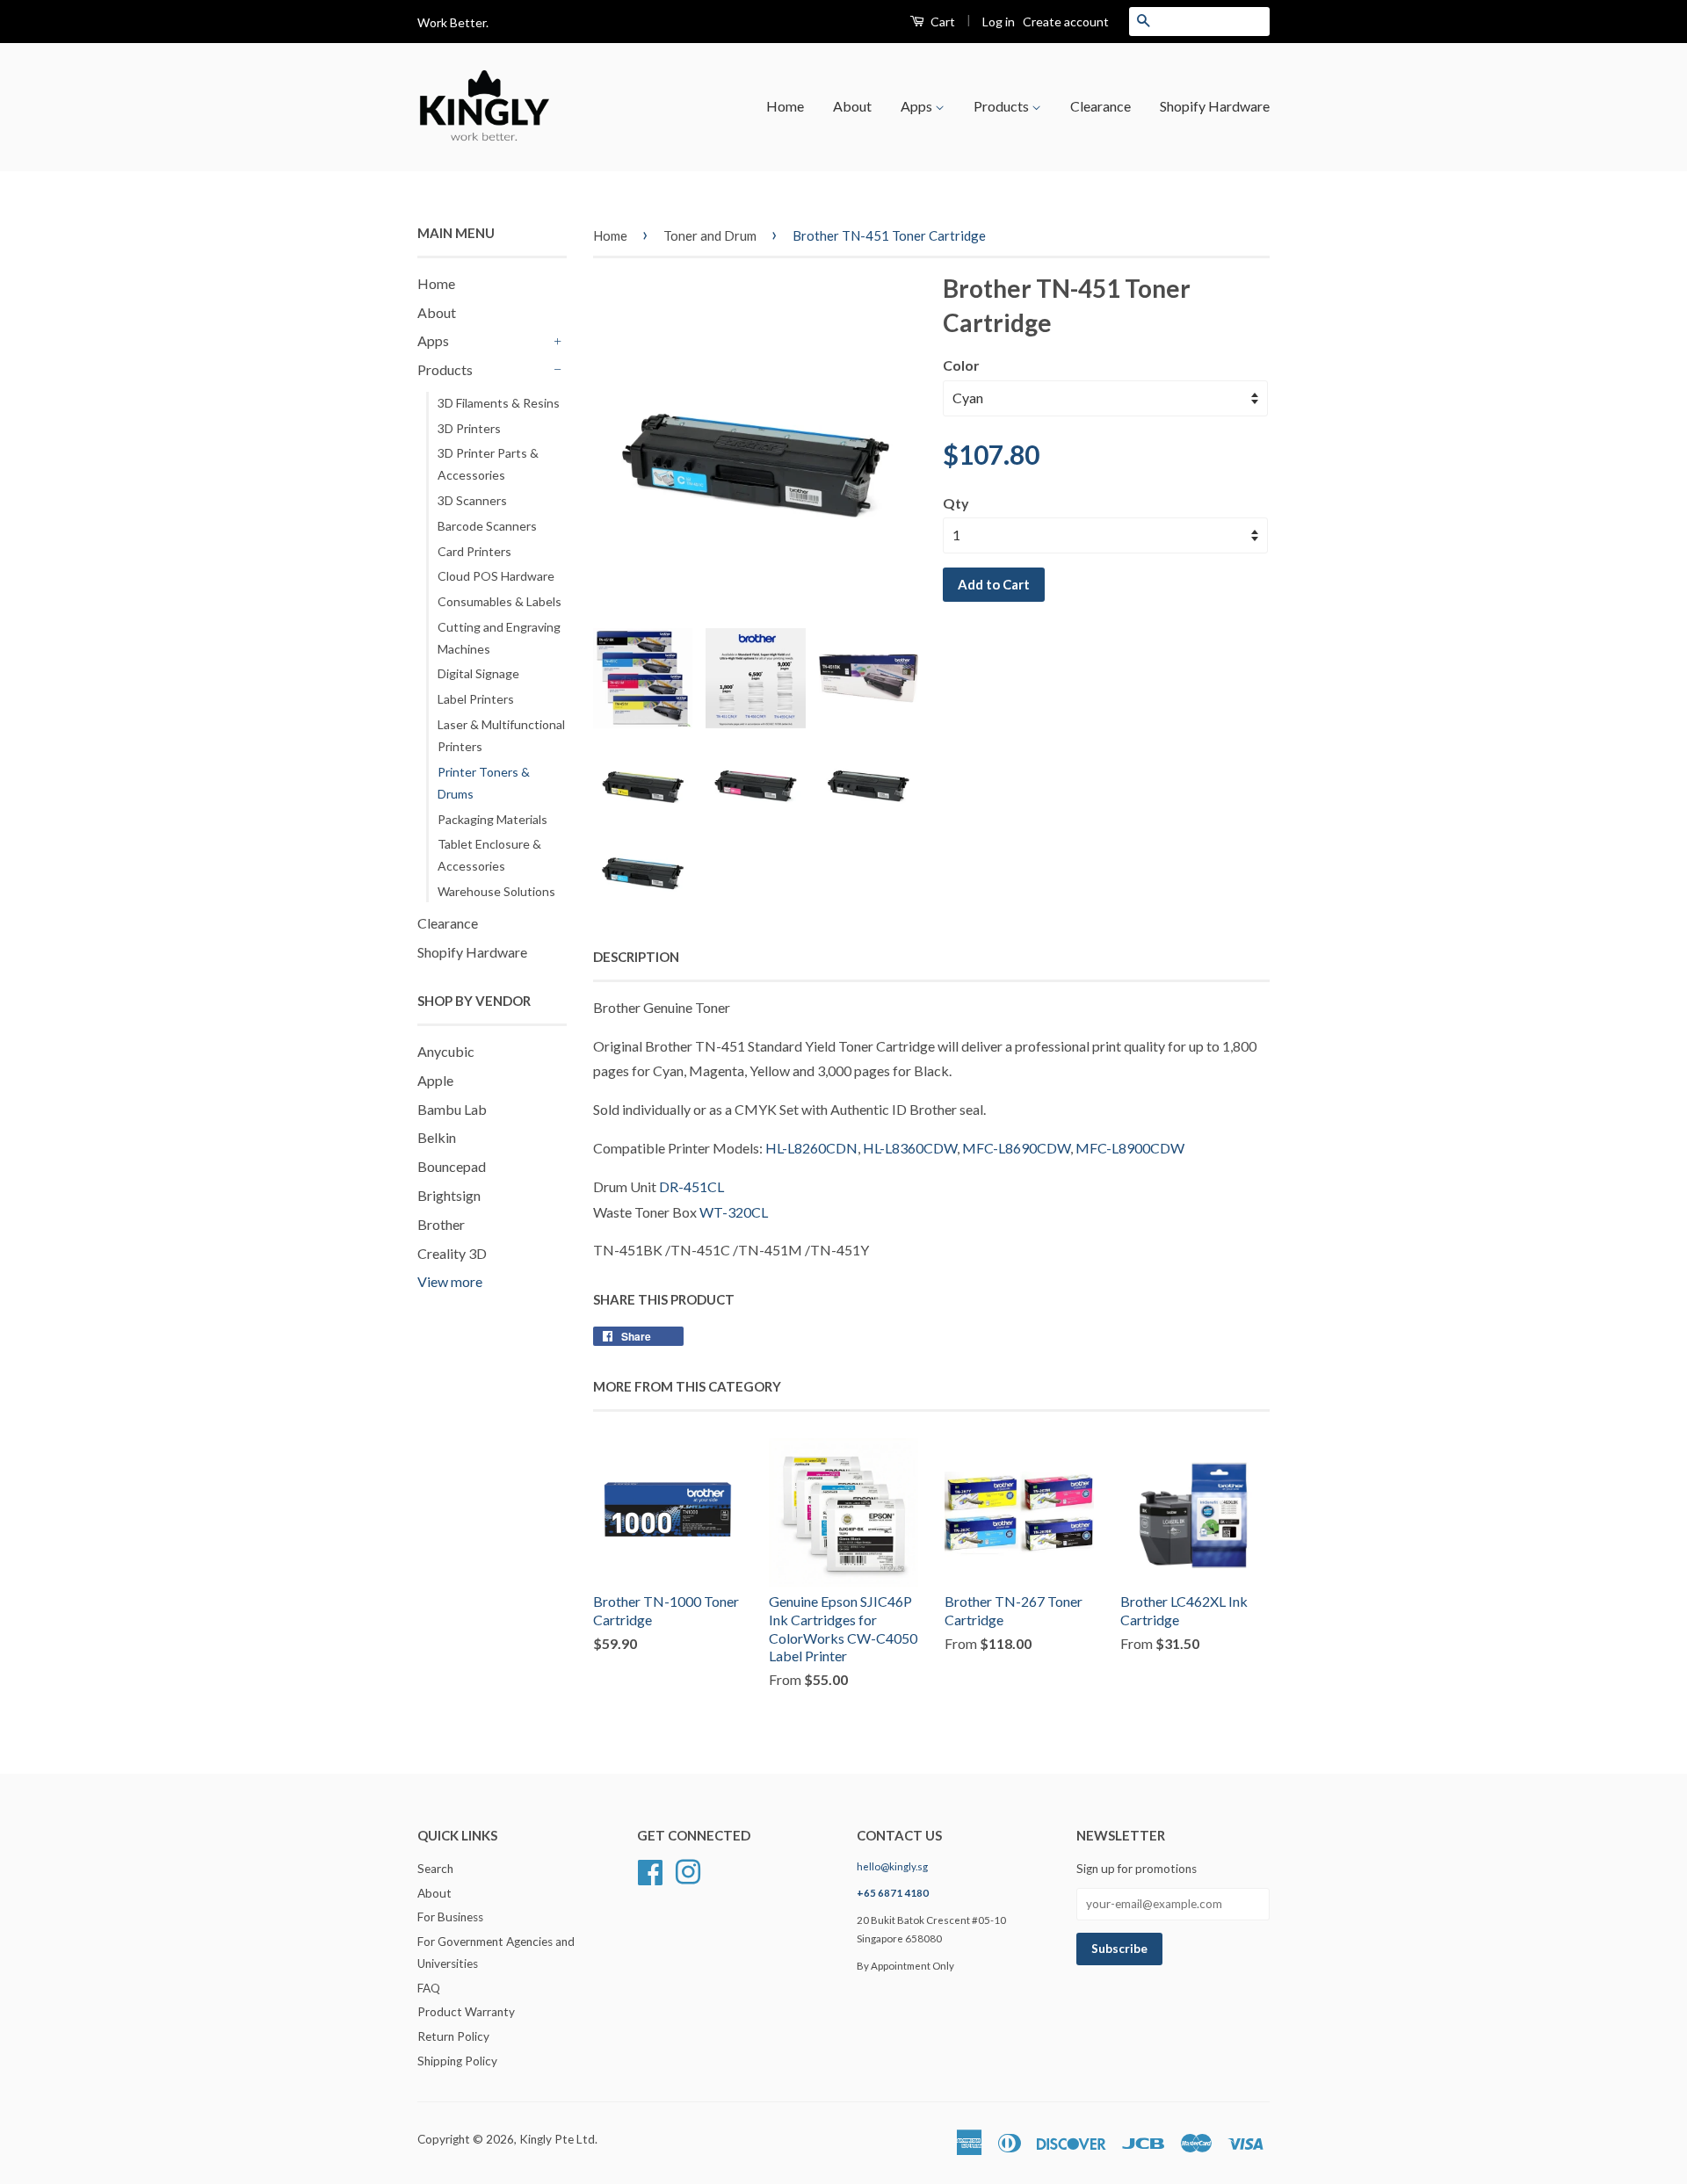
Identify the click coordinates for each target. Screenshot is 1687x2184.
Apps (918, 106)
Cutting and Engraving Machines (499, 638)
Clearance (1101, 106)
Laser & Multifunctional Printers (501, 735)
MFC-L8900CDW (1130, 1148)
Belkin (437, 1137)
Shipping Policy (457, 2061)
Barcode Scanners (487, 526)
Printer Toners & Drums (484, 783)
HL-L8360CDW (910, 1148)
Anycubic (446, 1051)
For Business (450, 1917)
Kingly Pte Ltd (557, 2139)
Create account (1066, 22)
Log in (999, 22)
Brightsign (449, 1195)
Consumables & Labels (500, 601)
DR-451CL (691, 1186)
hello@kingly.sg (892, 1866)
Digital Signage (478, 673)
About (852, 106)
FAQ (429, 1988)
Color (961, 365)
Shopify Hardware (1215, 106)
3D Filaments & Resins (499, 403)
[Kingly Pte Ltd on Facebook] (650, 1869)
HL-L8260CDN (811, 1148)
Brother (441, 1224)
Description (636, 957)
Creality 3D (452, 1253)
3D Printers (469, 428)
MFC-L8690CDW (1016, 1148)
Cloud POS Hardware (496, 576)
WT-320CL (734, 1212)
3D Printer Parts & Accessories (488, 464)
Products (1003, 106)
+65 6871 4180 (893, 1893)
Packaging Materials (492, 819)
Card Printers (474, 551)
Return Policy (453, 2036)
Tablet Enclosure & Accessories (489, 855)
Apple (435, 1080)
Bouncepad (452, 1166)
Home (785, 106)
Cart (941, 22)
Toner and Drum (710, 235)
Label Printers (476, 699)
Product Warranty (466, 2012)
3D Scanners (472, 500)
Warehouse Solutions (496, 891)
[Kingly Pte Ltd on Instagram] (688, 1869)
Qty (956, 503)
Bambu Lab (452, 1109)
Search (435, 1869)
